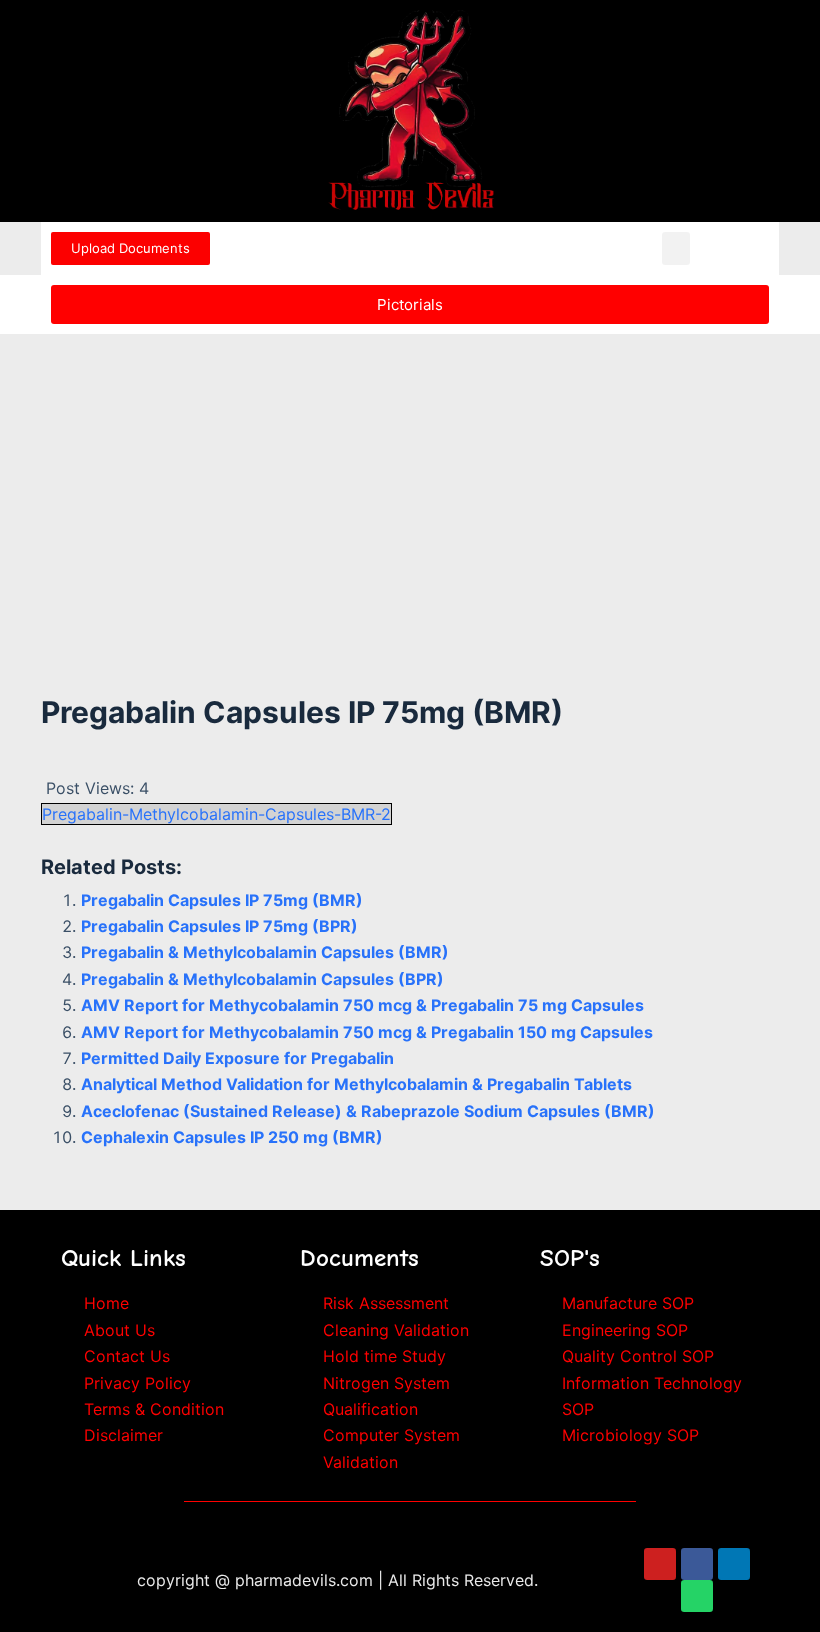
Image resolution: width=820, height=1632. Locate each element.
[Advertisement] (410, 482)
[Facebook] (697, 1564)
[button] (676, 248)
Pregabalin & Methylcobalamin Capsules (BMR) (265, 952)
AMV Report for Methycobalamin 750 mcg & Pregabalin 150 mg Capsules (367, 1032)
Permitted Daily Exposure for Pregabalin (237, 1058)
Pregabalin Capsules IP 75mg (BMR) (222, 900)
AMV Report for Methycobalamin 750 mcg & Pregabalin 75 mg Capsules (362, 1005)
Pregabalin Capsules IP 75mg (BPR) (219, 926)
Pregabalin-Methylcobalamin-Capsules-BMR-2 (216, 814)
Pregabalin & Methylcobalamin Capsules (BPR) (262, 979)
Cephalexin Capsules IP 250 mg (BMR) (232, 1137)
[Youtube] (660, 1564)
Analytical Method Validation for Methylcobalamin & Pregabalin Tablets (356, 1084)
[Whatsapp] (697, 1596)
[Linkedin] (734, 1564)
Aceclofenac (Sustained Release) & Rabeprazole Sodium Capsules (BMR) (368, 1111)
